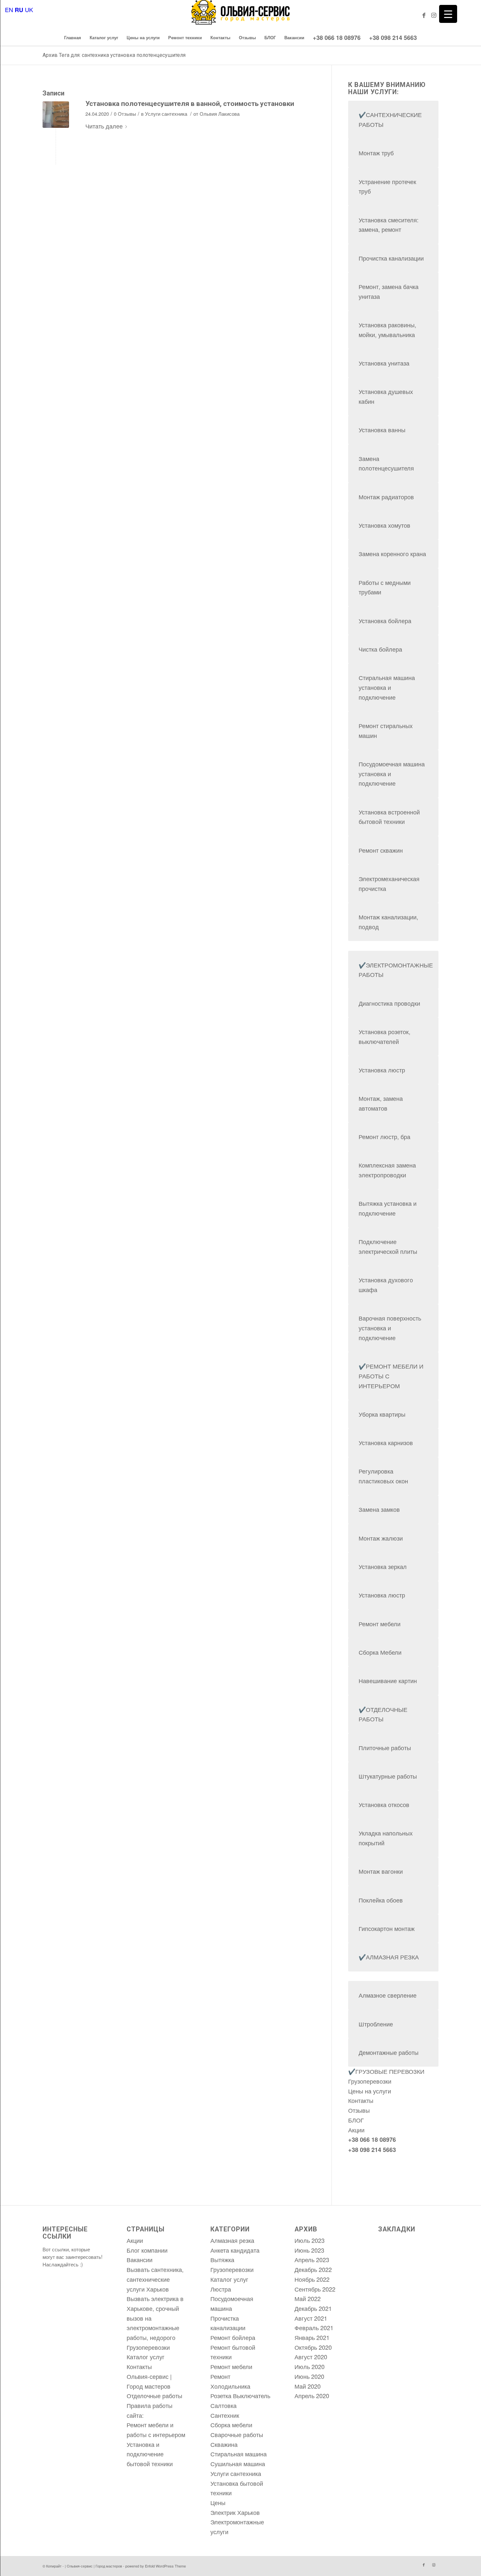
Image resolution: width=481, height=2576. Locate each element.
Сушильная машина (238, 2464)
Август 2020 (311, 2357)
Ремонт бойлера (233, 2337)
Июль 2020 (310, 2366)
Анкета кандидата (235, 2250)
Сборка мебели (231, 2425)
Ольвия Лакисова (220, 114)
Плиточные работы (385, 1748)
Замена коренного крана (392, 554)
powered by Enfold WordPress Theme (156, 2566)
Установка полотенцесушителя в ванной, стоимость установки (190, 104)
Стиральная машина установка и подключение (387, 687)
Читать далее (104, 126)
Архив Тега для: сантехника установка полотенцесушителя (114, 55)
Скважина (224, 2444)
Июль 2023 (310, 2240)
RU (19, 10)
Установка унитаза (384, 363)
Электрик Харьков (235, 2512)
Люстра (221, 2289)
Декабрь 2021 (313, 2308)
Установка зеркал (383, 1566)
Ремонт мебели (380, 1624)
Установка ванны (382, 430)
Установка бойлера (385, 621)
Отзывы (359, 2110)
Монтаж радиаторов (386, 497)
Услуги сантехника (166, 114)
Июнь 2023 (309, 2250)
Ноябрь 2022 (312, 2279)
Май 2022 (308, 2298)
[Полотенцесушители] (56, 115)
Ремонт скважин (381, 850)
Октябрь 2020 (313, 2347)
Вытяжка (222, 2260)
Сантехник (225, 2415)
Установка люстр (382, 1070)
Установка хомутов (384, 525)
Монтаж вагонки (381, 1871)
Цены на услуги (370, 2091)
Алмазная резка (232, 2240)
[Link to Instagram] (434, 15)
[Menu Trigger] (448, 14)
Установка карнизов (386, 1442)
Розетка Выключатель (240, 2396)
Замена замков (379, 1509)
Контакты (361, 2100)
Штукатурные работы (388, 1776)
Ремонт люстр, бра (384, 1136)
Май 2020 (308, 2386)
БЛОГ (356, 2120)
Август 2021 (311, 2318)
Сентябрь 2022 (315, 2289)
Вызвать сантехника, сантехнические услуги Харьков (155, 2279)
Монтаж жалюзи (381, 1538)
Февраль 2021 (314, 2328)
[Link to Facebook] (424, 15)
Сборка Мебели (380, 1652)
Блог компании (147, 2250)
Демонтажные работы (389, 2052)
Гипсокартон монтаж (387, 1928)
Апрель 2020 (312, 2396)
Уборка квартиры (382, 1414)
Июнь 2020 (309, 2376)
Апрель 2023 (312, 2260)
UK (29, 9)
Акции (356, 2130)
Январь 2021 (312, 2337)
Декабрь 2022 (313, 2269)
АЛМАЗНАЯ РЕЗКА (392, 1957)
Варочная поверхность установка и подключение (390, 1328)
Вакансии (140, 2260)
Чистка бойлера (380, 649)
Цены (218, 2502)
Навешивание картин (388, 1680)
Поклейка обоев (381, 1900)
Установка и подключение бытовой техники (150, 2454)
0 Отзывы (125, 114)
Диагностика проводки (389, 1003)
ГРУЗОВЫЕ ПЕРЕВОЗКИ (390, 2071)
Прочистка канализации (391, 258)
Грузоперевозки (370, 2081)
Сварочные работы (237, 2434)
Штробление (376, 2024)
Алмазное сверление (388, 1995)
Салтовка (223, 2405)
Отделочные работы (154, 2396)
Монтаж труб (376, 153)
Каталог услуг (146, 2357)
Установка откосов (384, 1804)
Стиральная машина (239, 2454)
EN (9, 9)
